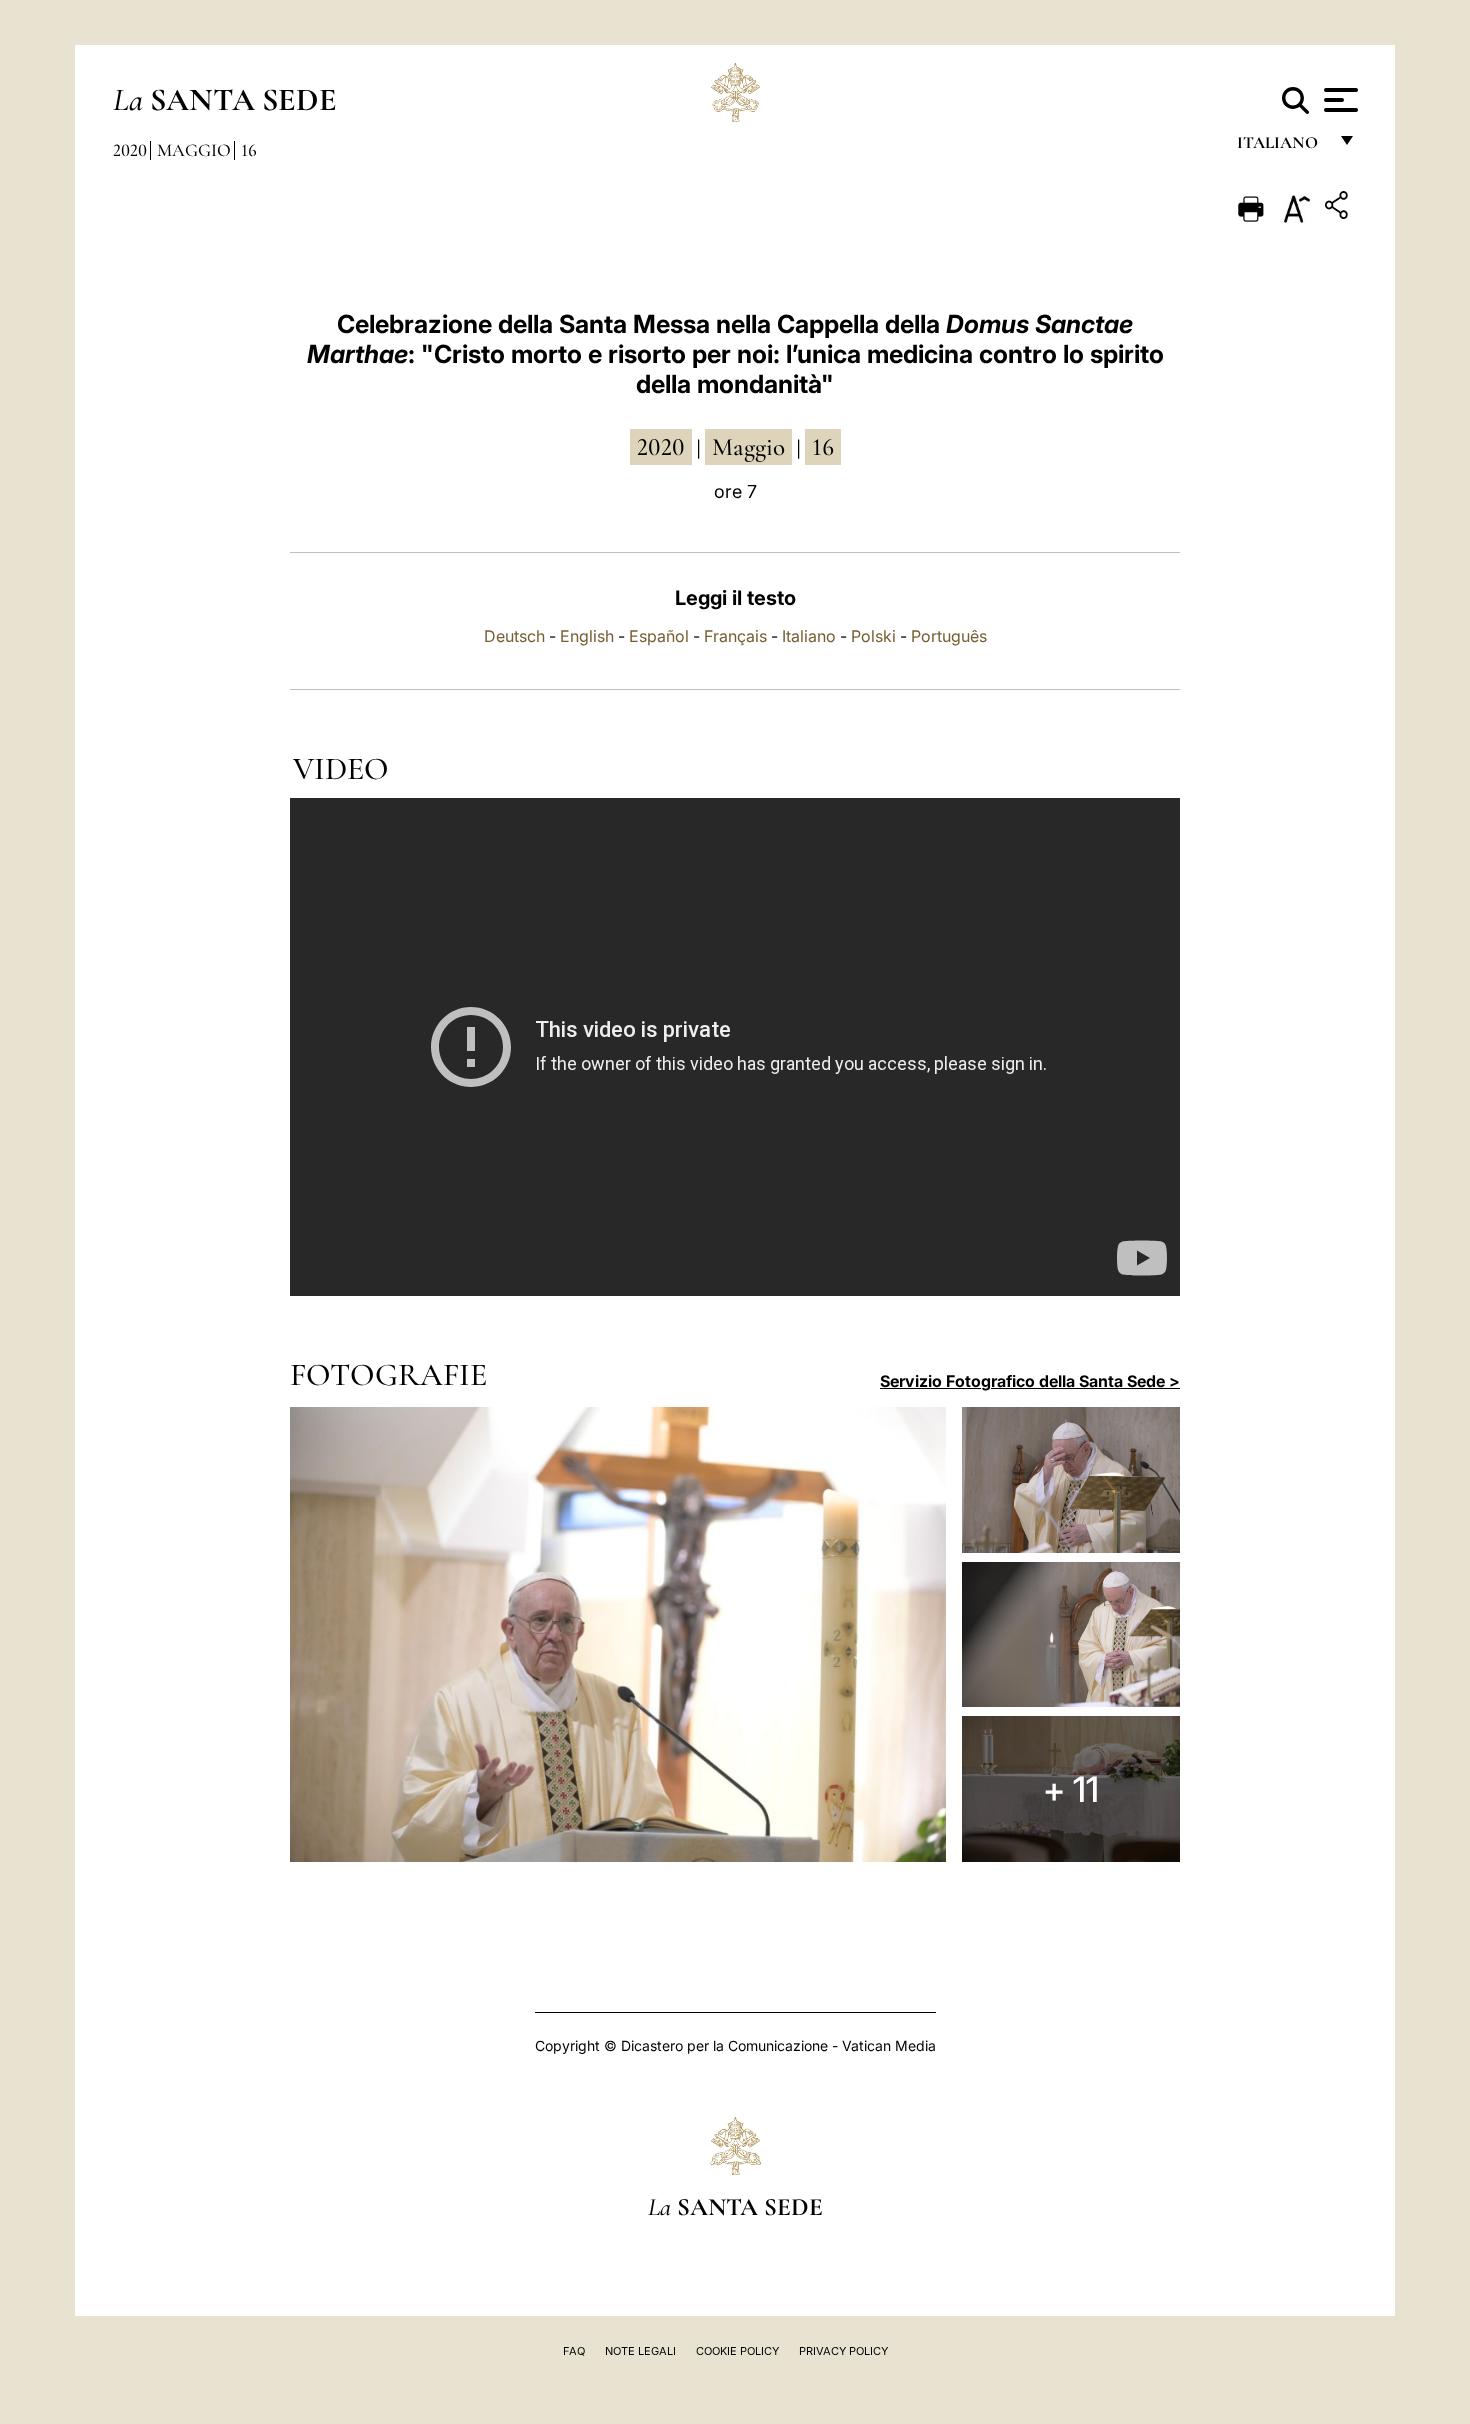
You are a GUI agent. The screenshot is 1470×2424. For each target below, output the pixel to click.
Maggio (194, 150)
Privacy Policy (843, 2351)
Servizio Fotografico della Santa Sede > (1030, 1381)
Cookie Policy (737, 2351)
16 (249, 150)
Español (659, 636)
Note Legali (640, 2351)
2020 (130, 150)
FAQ (574, 2351)
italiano (1281, 147)
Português (949, 636)
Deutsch (514, 636)
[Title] (1339, 208)
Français (735, 636)
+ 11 (1071, 1789)
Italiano (809, 636)
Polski (873, 636)
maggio (748, 447)
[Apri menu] (1338, 100)
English (587, 636)
